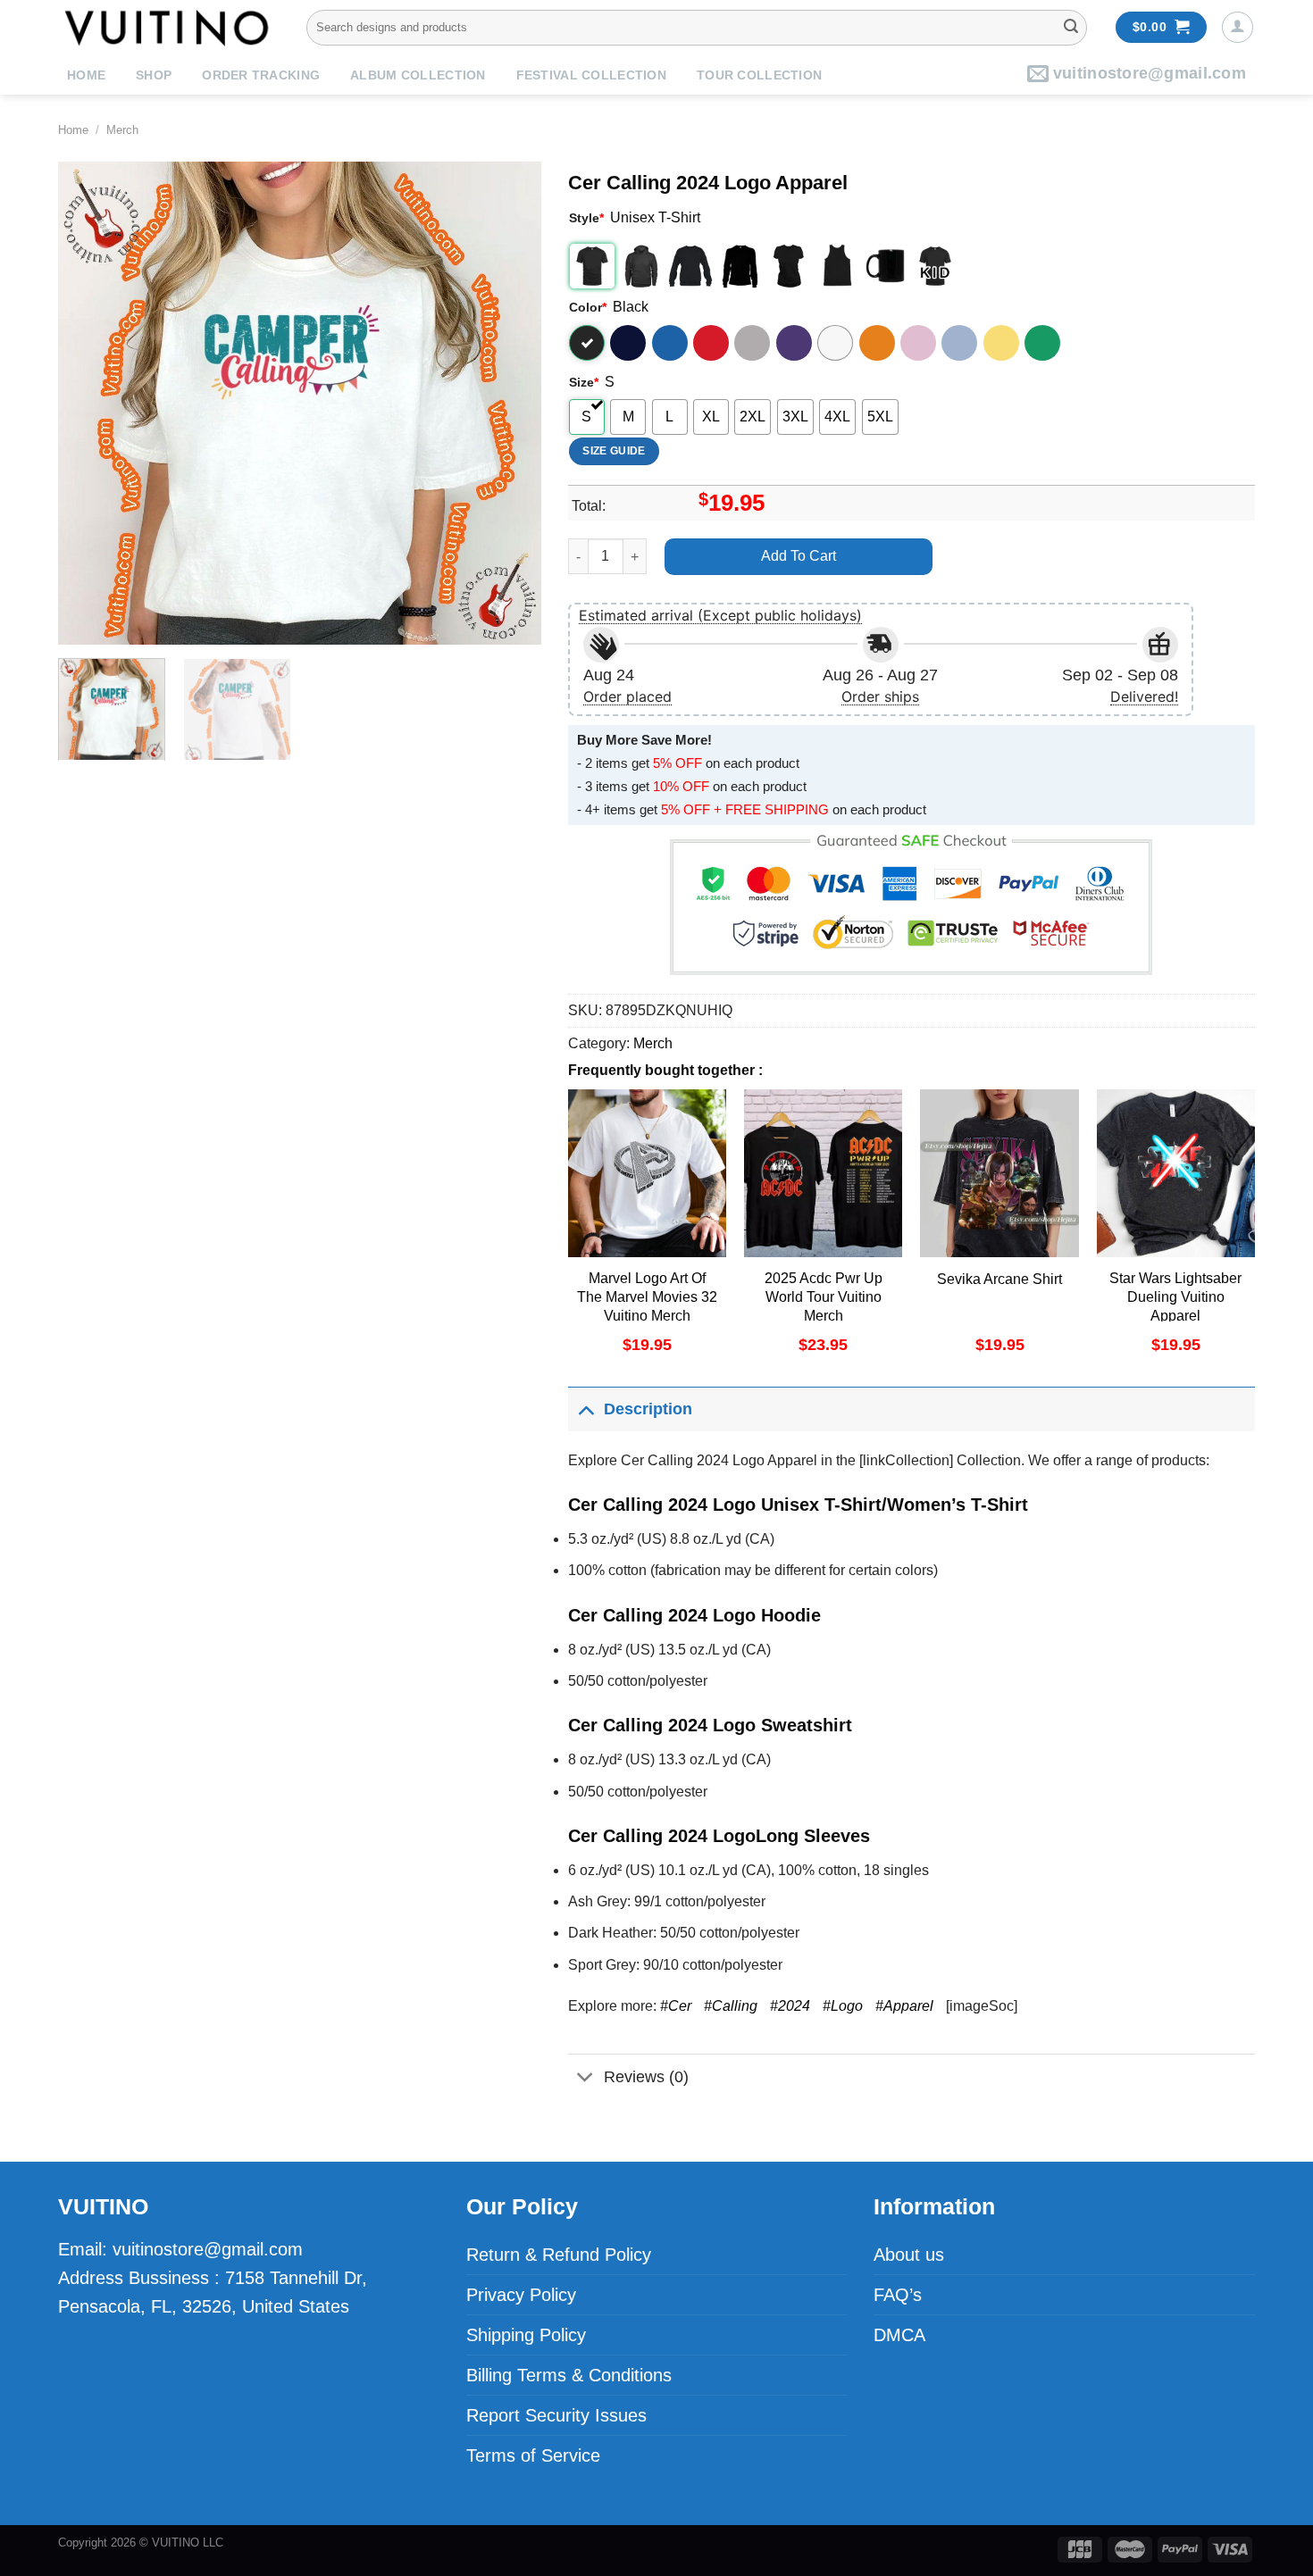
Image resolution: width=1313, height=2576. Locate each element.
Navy (628, 343)
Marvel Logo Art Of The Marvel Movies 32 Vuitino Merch (647, 1297)
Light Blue (959, 343)
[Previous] (90, 403)
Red (711, 343)
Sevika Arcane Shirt (999, 1279)
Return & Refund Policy (559, 2255)
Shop (154, 75)
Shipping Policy (526, 2335)
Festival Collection (591, 75)
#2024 (790, 2006)
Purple (794, 343)
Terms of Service (533, 2455)
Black (587, 343)
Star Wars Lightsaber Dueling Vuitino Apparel (1175, 1297)
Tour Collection (759, 75)
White (835, 343)
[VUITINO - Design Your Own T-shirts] (169, 27)
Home (86, 75)
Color (588, 307)
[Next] (509, 403)
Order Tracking (261, 75)
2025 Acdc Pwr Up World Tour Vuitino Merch (824, 1297)
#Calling (731, 2006)
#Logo (843, 2006)
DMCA (899, 2335)
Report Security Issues (556, 2415)
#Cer (676, 2006)
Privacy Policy (521, 2295)
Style (586, 218)
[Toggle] (585, 1409)
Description (648, 1409)
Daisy (1001, 343)
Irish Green (1042, 343)
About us (909, 2255)
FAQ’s (898, 2295)
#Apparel (904, 2006)
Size (584, 382)
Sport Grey (752, 343)
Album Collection (418, 75)
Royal (670, 343)
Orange (877, 343)
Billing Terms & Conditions (569, 2375)
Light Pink (918, 343)
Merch (122, 130)
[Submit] (1071, 28)
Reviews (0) (646, 2077)
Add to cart (799, 556)
